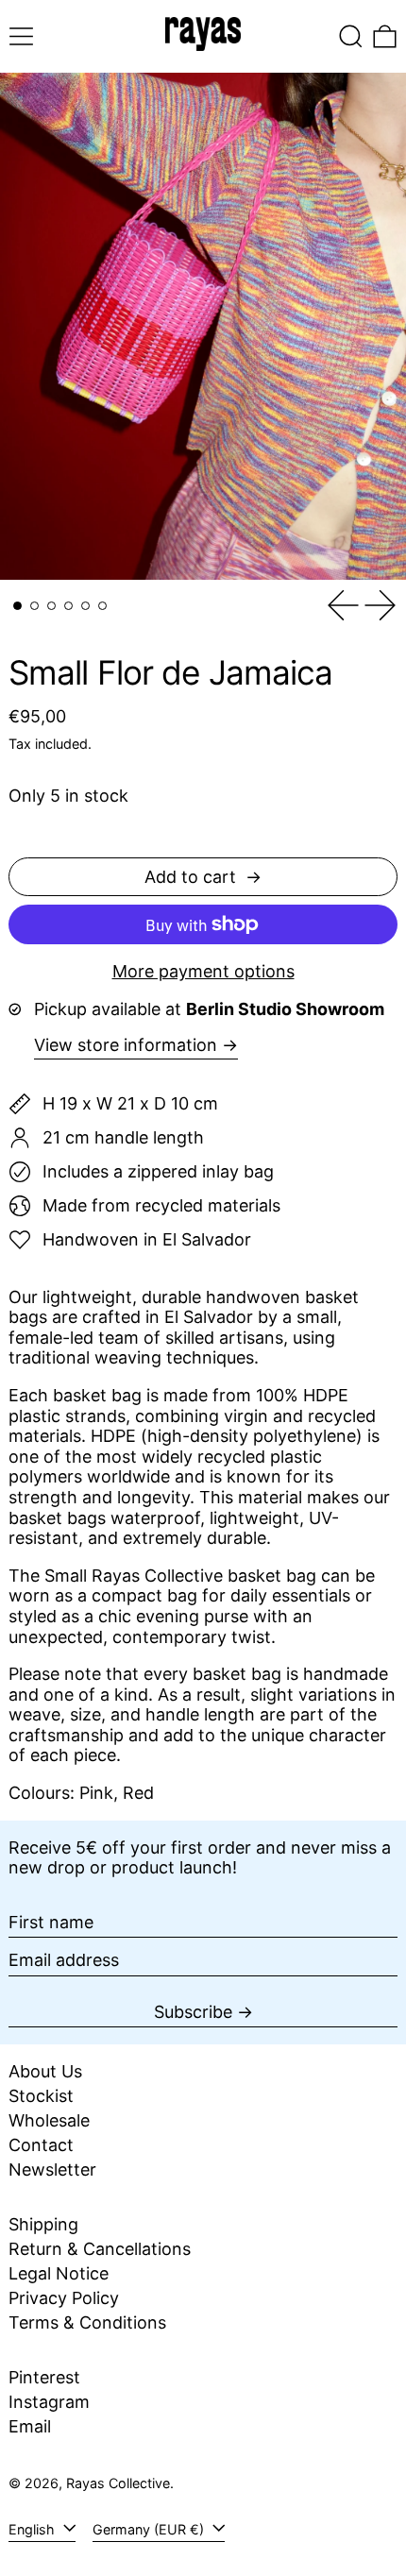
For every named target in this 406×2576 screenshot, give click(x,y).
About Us (45, 2071)
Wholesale (49, 2120)
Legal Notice (59, 2273)
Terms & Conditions (87, 2322)
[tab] (17, 606)
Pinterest (44, 2377)
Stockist (41, 2096)
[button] (351, 36)
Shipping (43, 2224)
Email (30, 2426)
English (34, 2529)
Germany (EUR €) (150, 2529)
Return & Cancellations (100, 2249)
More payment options (203, 971)
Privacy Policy (64, 2298)
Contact (41, 2145)
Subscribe (193, 2012)
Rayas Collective (118, 2483)
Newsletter (52, 2169)
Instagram (49, 2402)
